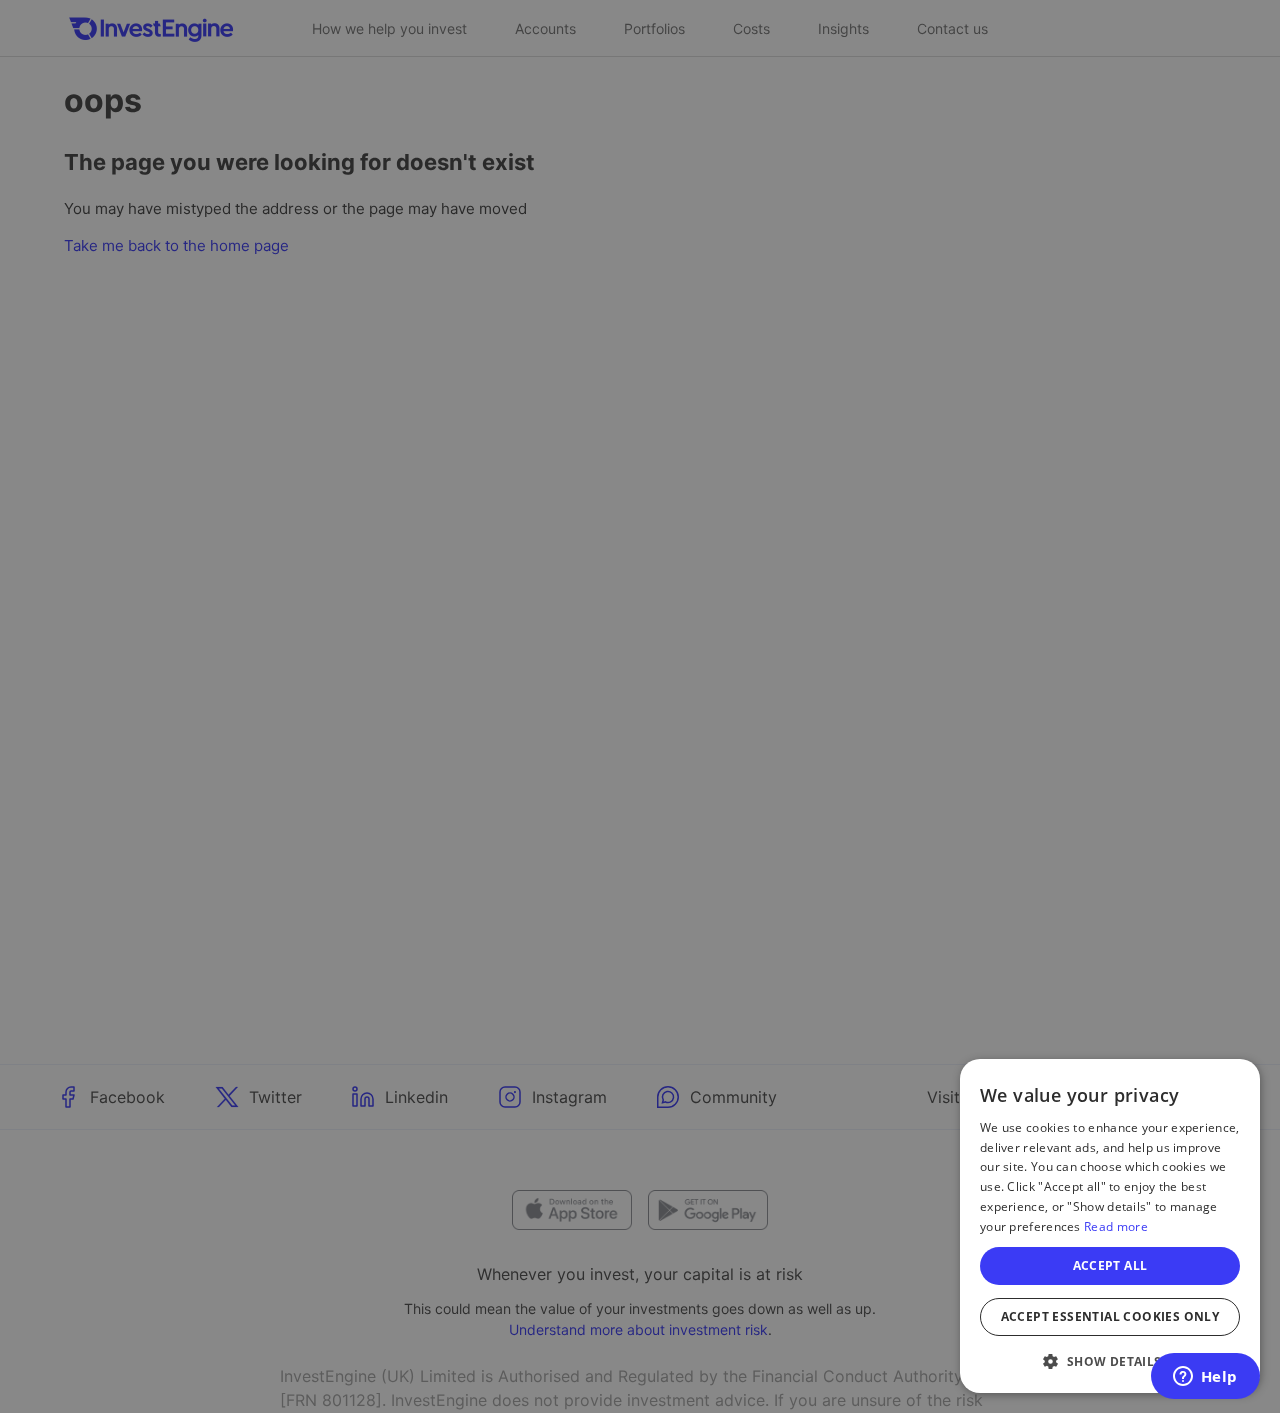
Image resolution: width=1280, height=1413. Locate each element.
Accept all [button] (1110, 1265)
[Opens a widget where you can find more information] (1205, 1378)
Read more (1116, 1226)
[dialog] (1110, 1226)
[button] (1110, 1361)
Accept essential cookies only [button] (1110, 1316)
